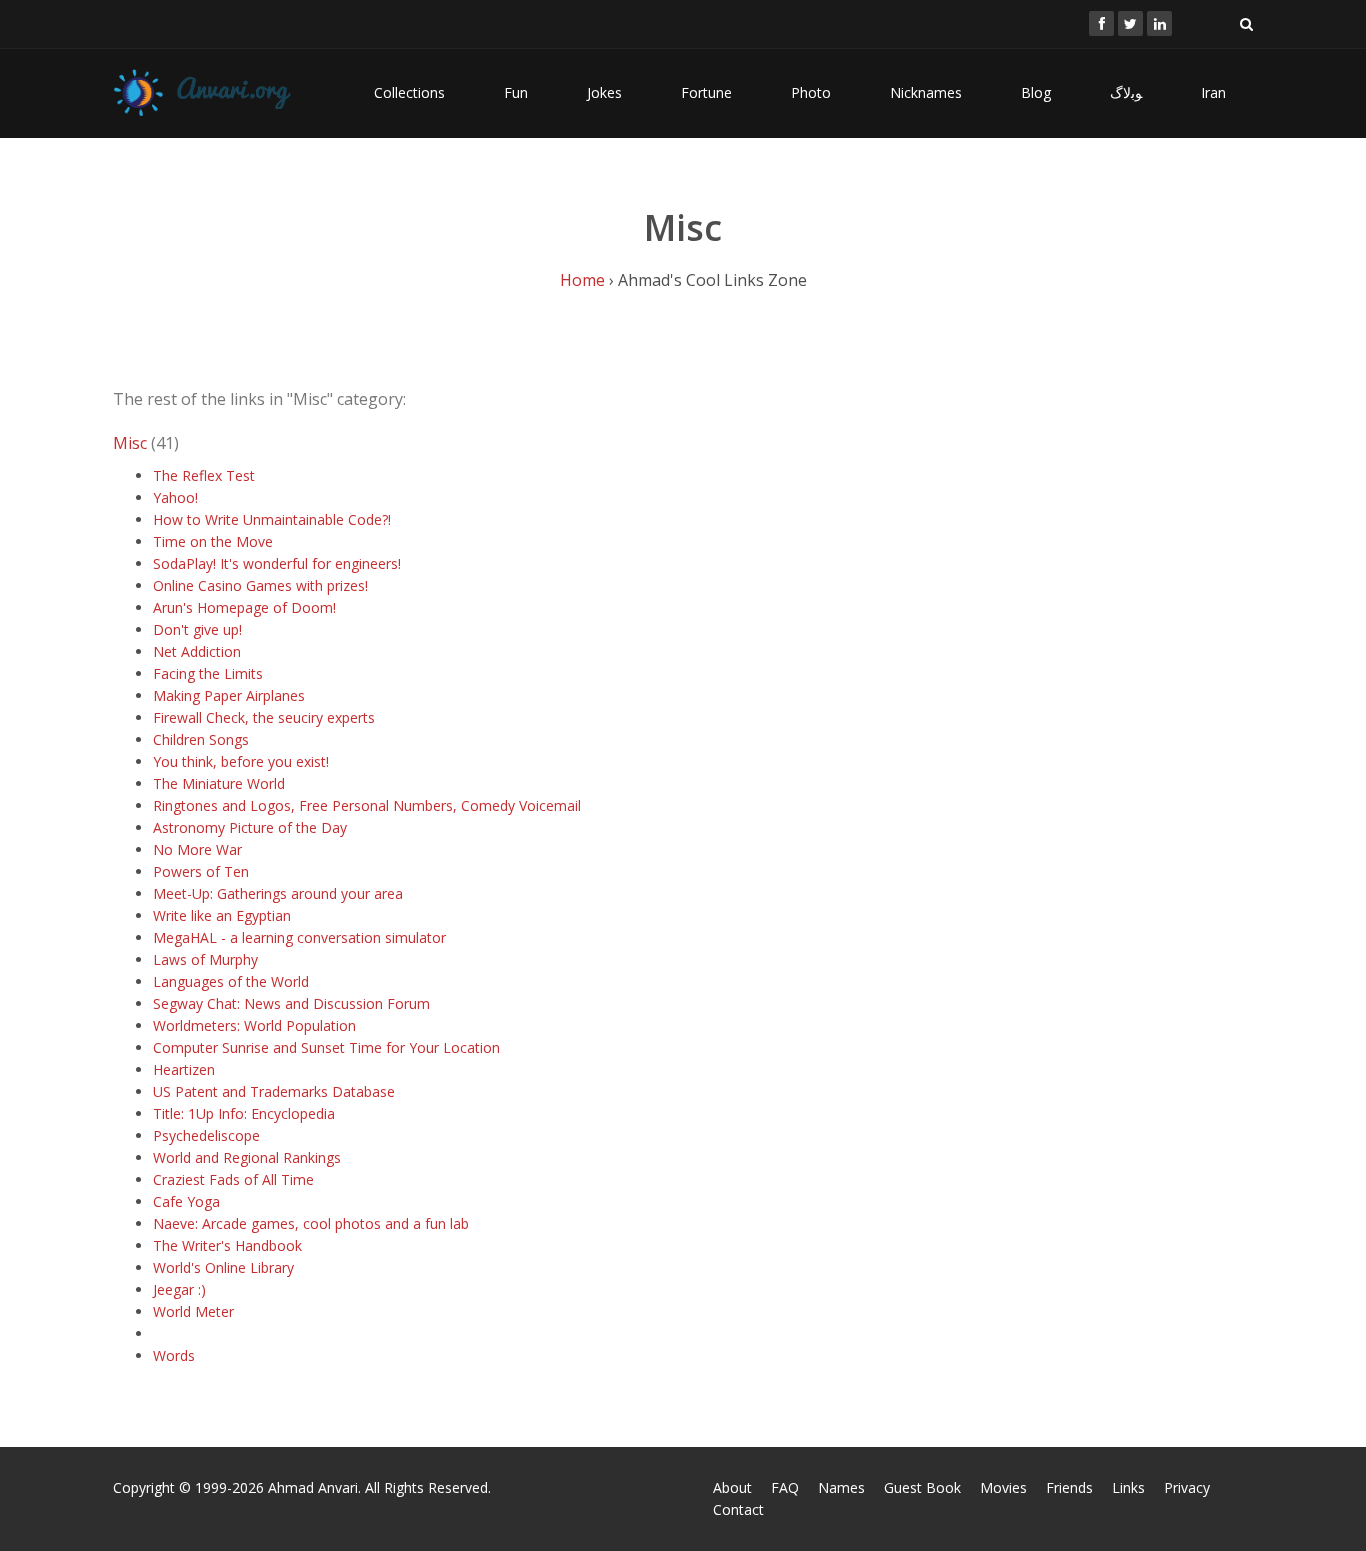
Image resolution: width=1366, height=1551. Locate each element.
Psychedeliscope (206, 1135)
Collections (409, 92)
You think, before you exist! (241, 761)
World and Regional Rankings (247, 1157)
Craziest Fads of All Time (233, 1179)
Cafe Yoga (186, 1201)
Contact (738, 1509)
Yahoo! (175, 497)
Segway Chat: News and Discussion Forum (291, 1003)
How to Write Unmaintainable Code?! (272, 519)
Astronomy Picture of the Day (250, 827)
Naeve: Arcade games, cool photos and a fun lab (311, 1223)
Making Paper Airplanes (229, 695)
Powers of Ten (201, 871)
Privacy (1187, 1487)
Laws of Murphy (205, 959)
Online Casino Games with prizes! (260, 585)
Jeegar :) (179, 1289)
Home (582, 280)
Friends (1069, 1487)
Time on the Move (213, 541)
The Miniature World (219, 783)
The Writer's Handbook (227, 1245)
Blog (1036, 92)
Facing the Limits (208, 673)
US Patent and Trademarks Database (274, 1091)
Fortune (706, 92)
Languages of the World (231, 981)
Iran (1213, 92)
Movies (1003, 1487)
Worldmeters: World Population (254, 1025)
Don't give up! (197, 629)
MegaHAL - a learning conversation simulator (299, 937)
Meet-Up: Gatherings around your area (278, 893)
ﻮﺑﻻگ (1126, 92)
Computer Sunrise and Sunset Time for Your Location (326, 1047)
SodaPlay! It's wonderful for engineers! (277, 563)
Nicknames (926, 92)
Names (841, 1487)
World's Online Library (223, 1267)
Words (174, 1355)
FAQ (785, 1487)
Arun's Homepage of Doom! (244, 607)
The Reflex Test (204, 475)
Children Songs (201, 739)
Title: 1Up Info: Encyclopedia (244, 1113)
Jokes (604, 92)
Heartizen (184, 1069)
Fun (516, 92)
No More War (197, 849)
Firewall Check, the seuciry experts (264, 717)
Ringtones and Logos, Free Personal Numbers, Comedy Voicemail (367, 805)
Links (1128, 1487)
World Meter (193, 1311)
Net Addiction (197, 651)
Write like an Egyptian (222, 915)
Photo (811, 92)
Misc (130, 443)
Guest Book (922, 1487)
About (732, 1487)
